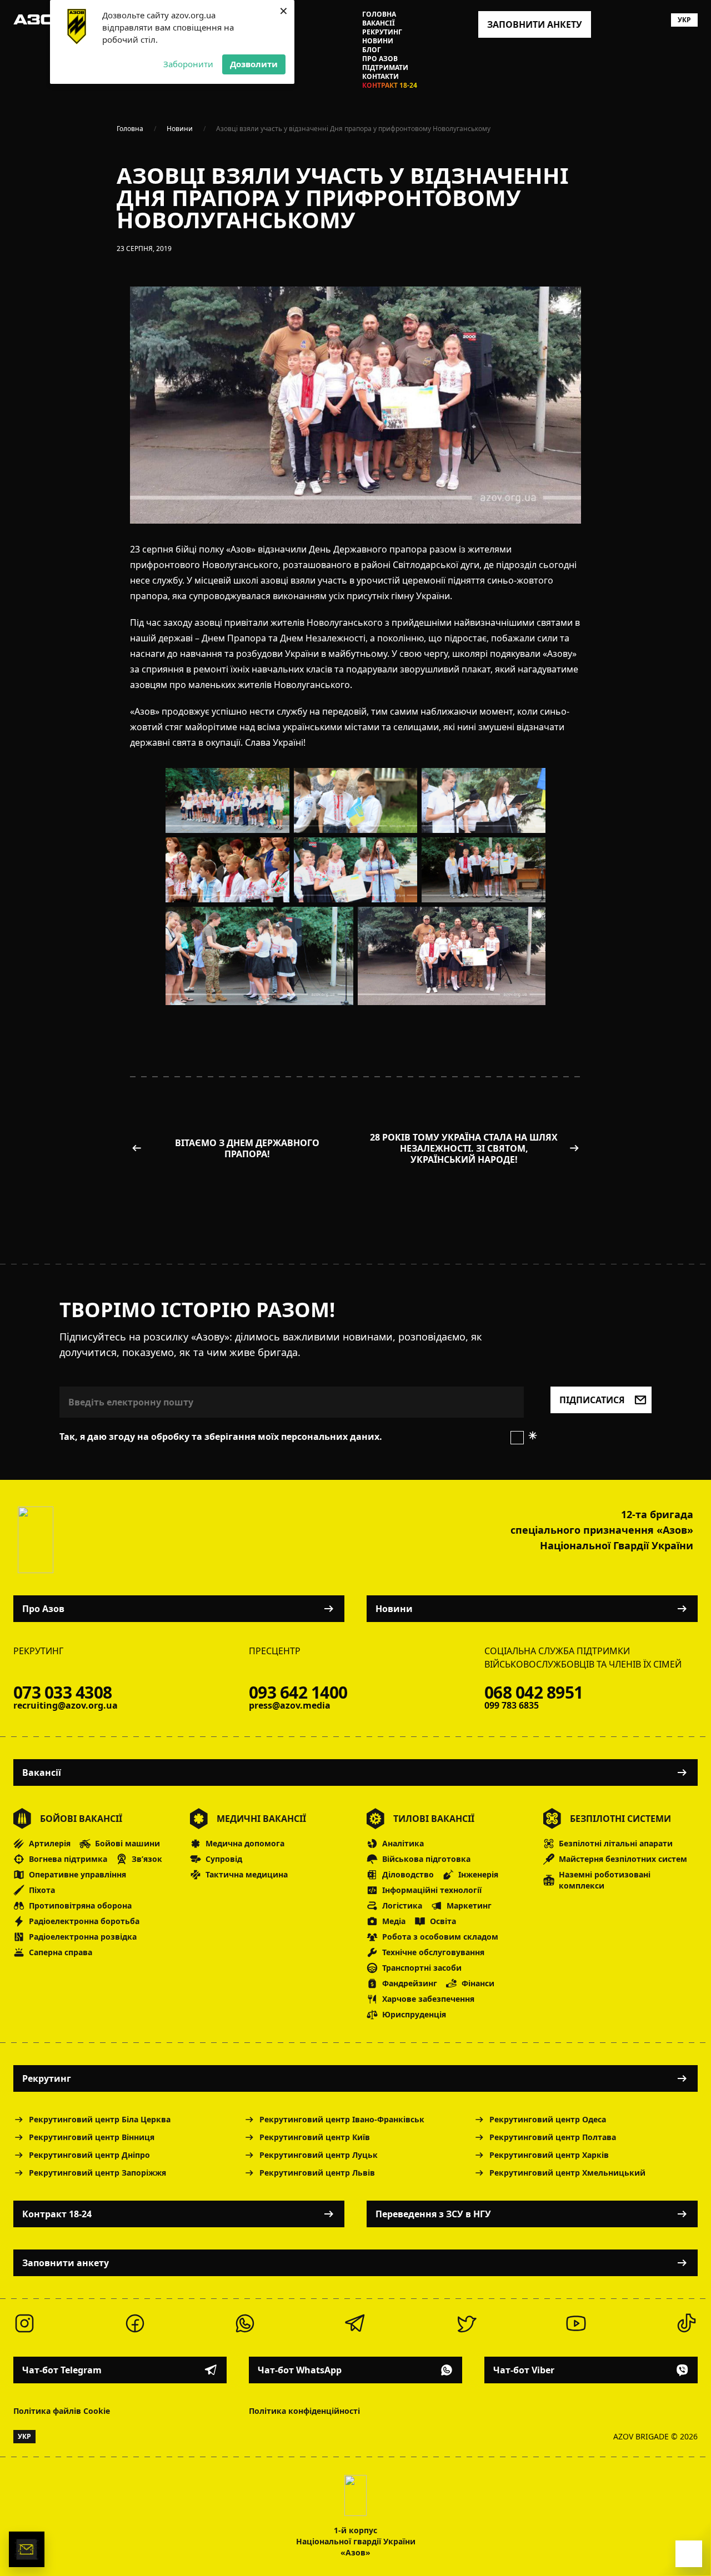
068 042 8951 (534, 1693)
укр (684, 20)
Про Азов (380, 59)
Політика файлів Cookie (62, 2411)
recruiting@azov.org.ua (66, 1705)
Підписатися (592, 1400)
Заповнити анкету (66, 2263)
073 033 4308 (62, 1693)
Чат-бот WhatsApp (300, 2370)
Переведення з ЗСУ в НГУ (433, 2214)
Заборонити (188, 64)
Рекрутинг (382, 32)
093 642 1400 (298, 1693)
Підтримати (385, 68)
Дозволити (254, 64)
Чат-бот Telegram (62, 2370)
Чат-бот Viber (524, 2370)
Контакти (380, 77)
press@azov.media (290, 1705)
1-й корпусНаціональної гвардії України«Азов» (356, 2541)
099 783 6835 (512, 1705)
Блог (372, 50)
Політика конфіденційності (304, 2411)
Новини (378, 41)
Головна (379, 14)
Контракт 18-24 (390, 86)
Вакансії (379, 23)
